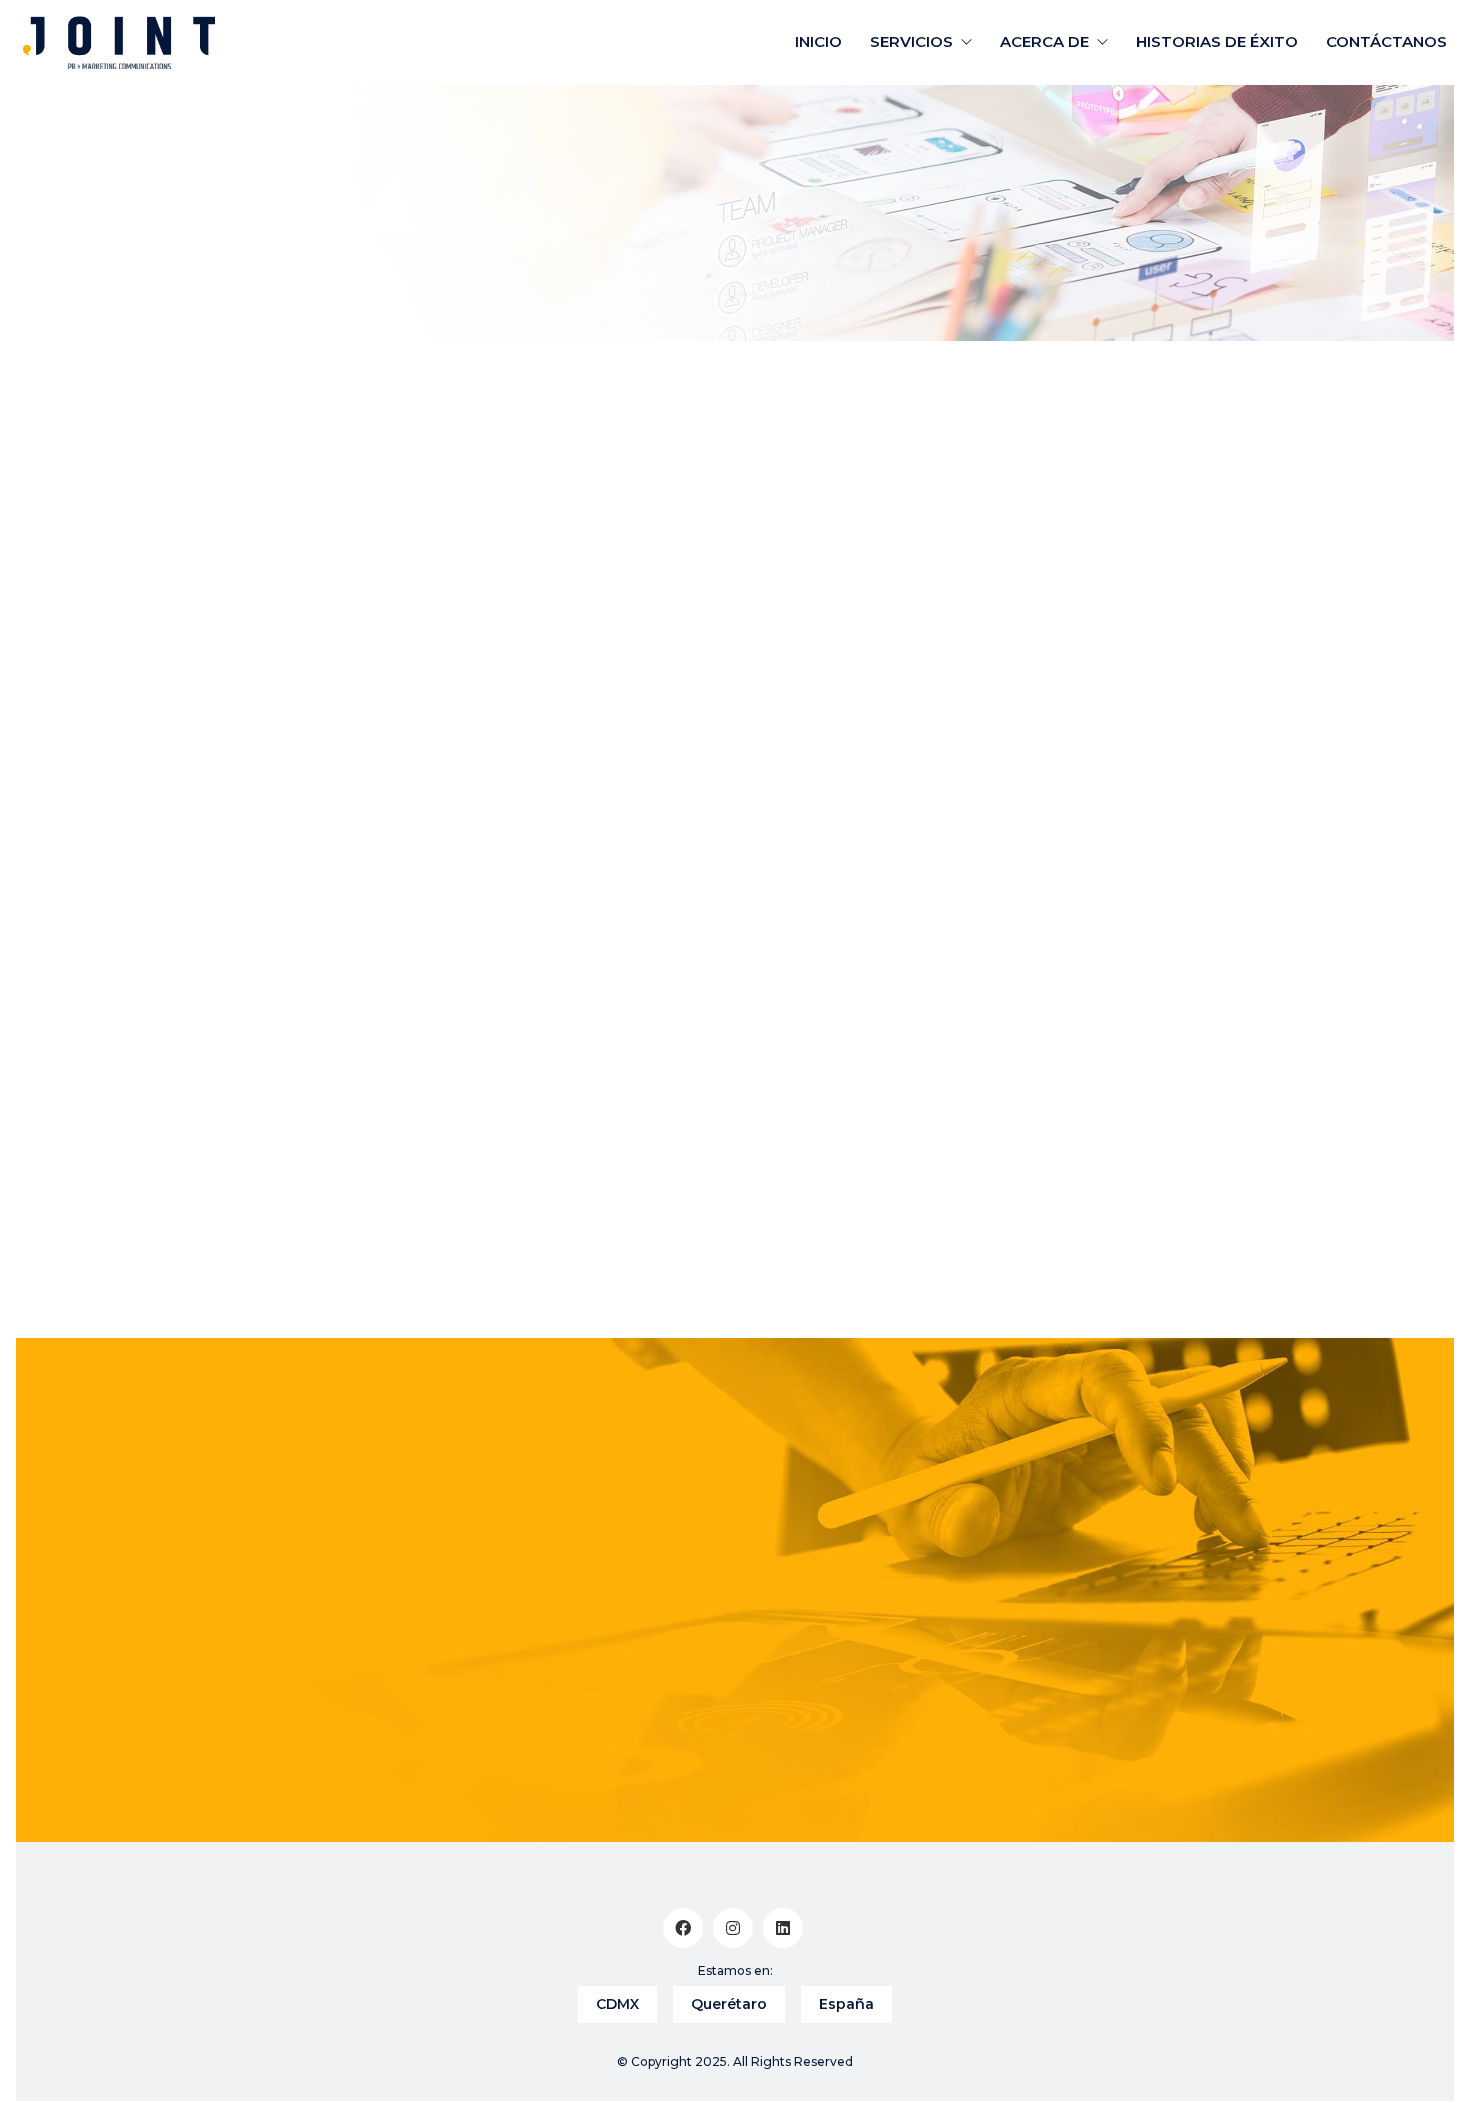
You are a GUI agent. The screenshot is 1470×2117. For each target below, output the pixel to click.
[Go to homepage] (119, 42)
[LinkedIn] (783, 1928)
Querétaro (729, 2004)
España (846, 2004)
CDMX (617, 2004)
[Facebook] (683, 1928)
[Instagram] (733, 1928)
